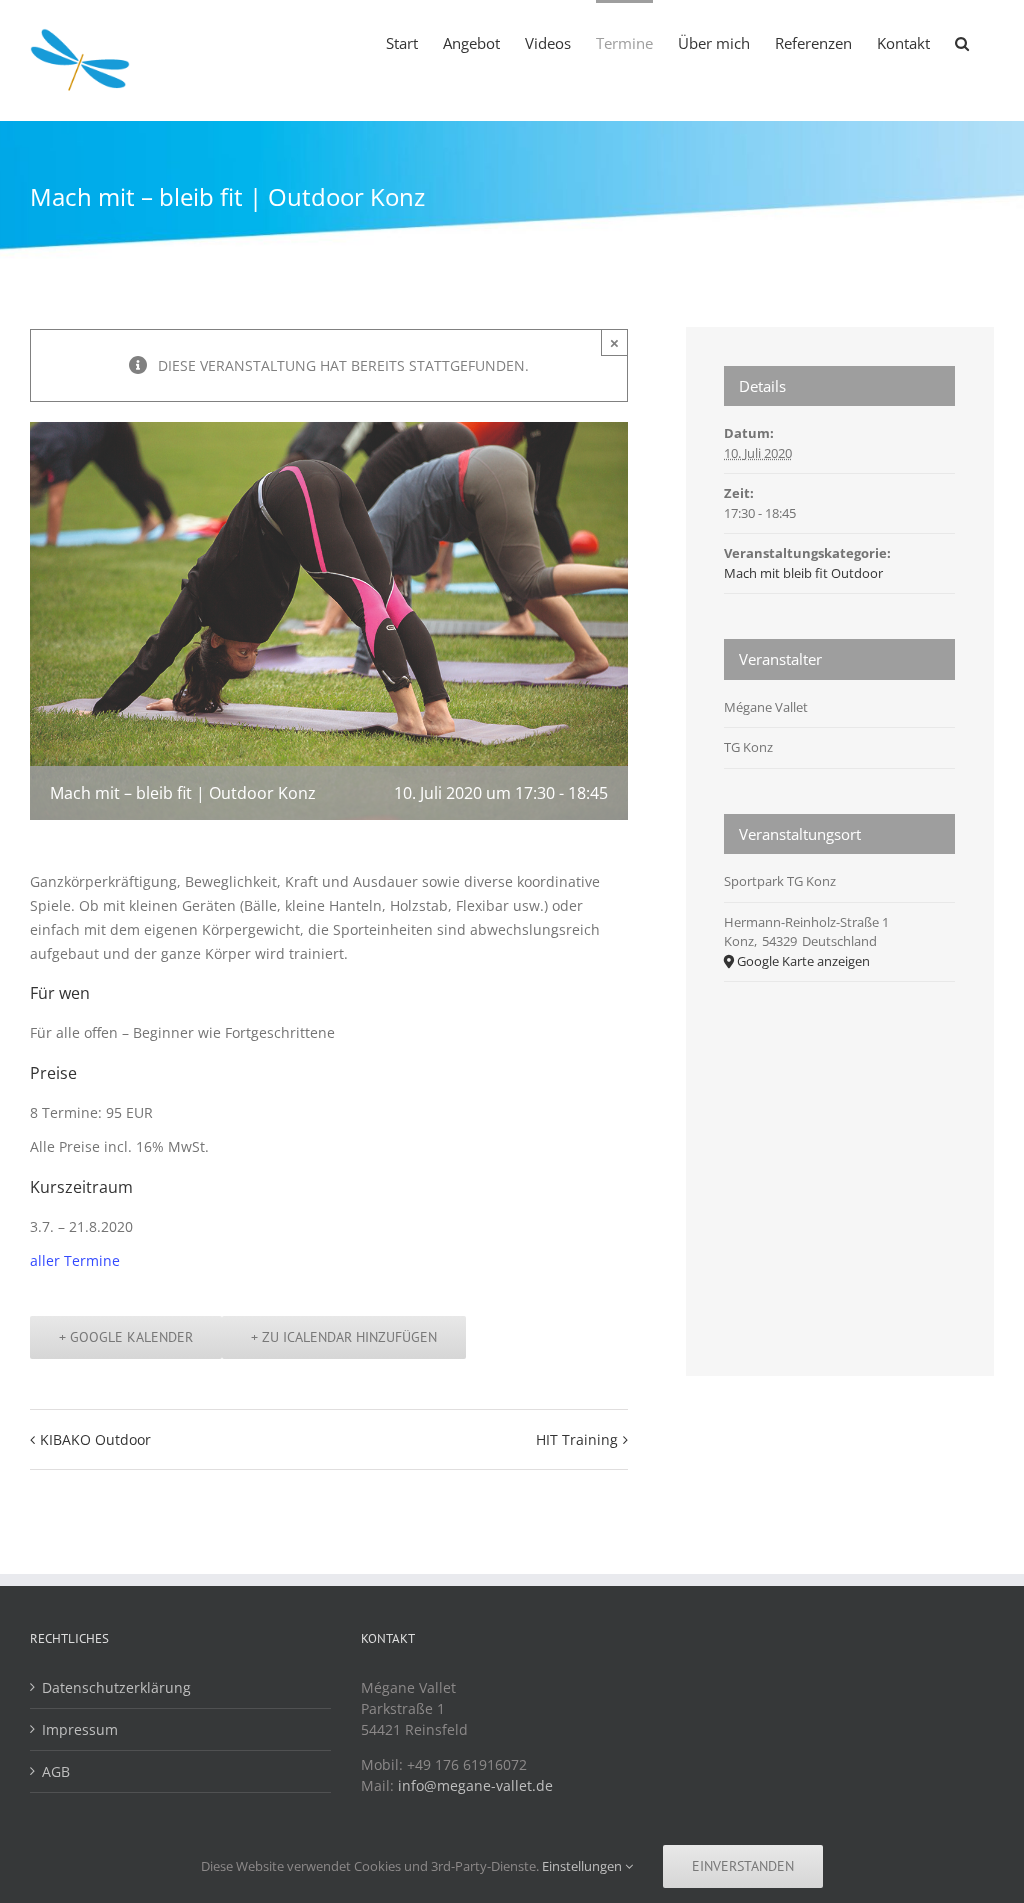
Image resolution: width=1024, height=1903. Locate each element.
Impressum (80, 1729)
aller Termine (75, 1260)
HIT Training (577, 1439)
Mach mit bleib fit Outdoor (803, 573)
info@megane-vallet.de (475, 1785)
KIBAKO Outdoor (95, 1439)
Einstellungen (583, 1866)
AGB (56, 1771)
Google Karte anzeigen (803, 961)
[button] (962, 42)
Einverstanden (743, 1866)
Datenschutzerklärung (116, 1687)
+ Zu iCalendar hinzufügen (344, 1337)
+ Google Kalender (126, 1337)
